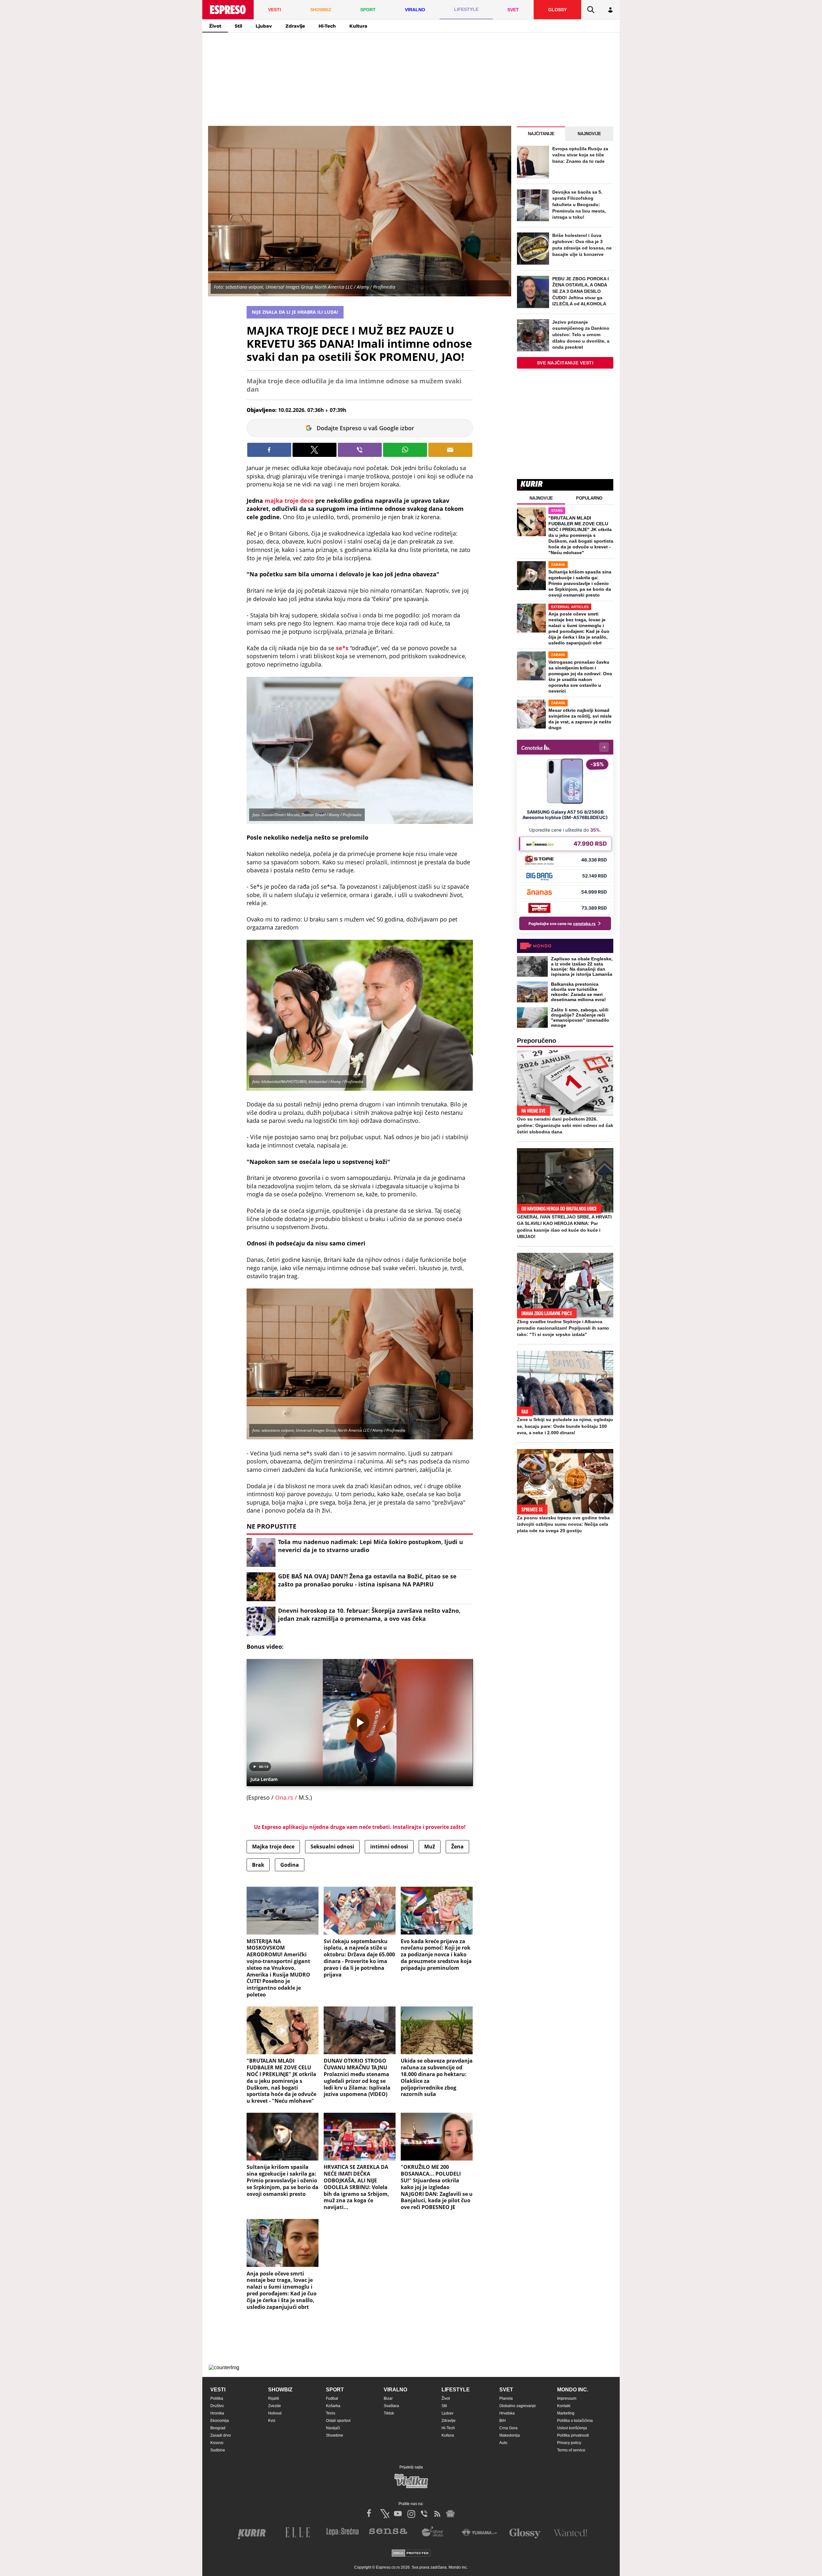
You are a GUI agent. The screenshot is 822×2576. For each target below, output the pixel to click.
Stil (238, 26)
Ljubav (264, 26)
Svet (506, 2390)
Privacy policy (569, 2443)
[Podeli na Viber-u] (360, 450)
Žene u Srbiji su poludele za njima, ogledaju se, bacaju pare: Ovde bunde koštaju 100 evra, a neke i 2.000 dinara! (565, 1426)
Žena (457, 1847)
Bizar (388, 2398)
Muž (430, 1847)
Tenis (331, 2413)
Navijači (333, 2428)
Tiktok (389, 2413)
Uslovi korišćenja (572, 2428)
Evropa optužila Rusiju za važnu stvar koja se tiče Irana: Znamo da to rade (580, 155)
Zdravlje (295, 26)
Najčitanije (541, 134)
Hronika (217, 2413)
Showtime (335, 2435)
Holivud (275, 2413)
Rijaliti (274, 2398)
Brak (258, 1865)
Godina (290, 1865)
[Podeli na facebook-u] (269, 450)
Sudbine (218, 2450)
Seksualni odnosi (332, 1847)
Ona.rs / (287, 1797)
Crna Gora (508, 2428)
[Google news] (450, 2514)
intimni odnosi (389, 1847)
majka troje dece (289, 501)
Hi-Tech (327, 26)
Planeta (506, 2398)
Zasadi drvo (221, 2435)
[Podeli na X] (315, 450)
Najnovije (589, 134)
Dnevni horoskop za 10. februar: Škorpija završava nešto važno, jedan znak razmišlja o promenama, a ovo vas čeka (369, 1615)
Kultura (358, 26)
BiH (503, 2421)
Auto (503, 2443)
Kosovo (217, 2443)
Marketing (566, 2413)
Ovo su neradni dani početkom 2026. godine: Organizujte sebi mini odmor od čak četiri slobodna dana (565, 1125)
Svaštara (391, 2406)
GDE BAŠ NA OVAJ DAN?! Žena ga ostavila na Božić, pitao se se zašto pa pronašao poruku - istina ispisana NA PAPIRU (367, 1580)
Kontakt (564, 2406)
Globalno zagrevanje (518, 2406)
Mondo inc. (573, 2390)
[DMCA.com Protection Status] (411, 2554)
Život (215, 26)
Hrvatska (507, 2413)
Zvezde (275, 2406)
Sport (335, 2390)
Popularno (589, 498)
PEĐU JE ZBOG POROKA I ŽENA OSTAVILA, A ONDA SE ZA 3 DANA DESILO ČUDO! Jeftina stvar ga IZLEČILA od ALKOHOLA (581, 291)
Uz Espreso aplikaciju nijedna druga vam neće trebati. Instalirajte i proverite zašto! (360, 1827)
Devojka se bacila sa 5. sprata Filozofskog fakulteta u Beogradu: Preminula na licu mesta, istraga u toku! (579, 205)
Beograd (218, 2428)
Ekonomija (220, 2421)
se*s (343, 648)
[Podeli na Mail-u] (450, 450)
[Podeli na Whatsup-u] (405, 450)
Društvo (217, 2406)
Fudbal (332, 2398)
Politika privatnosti (573, 2435)
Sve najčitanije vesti (565, 363)
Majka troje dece (273, 1847)
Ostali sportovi (338, 2421)
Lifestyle (456, 2390)
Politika (217, 2398)
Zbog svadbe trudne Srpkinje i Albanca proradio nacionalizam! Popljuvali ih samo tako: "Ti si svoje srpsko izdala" (563, 1328)
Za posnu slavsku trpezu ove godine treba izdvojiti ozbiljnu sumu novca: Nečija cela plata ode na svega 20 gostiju (563, 1524)
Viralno (395, 2390)
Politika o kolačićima (575, 2421)
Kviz (272, 2421)
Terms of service (571, 2450)
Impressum (567, 2398)
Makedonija (510, 2435)
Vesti (218, 2390)
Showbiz (280, 2390)
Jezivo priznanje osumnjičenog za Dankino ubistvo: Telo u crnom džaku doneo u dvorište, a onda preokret (581, 335)
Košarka (333, 2406)
